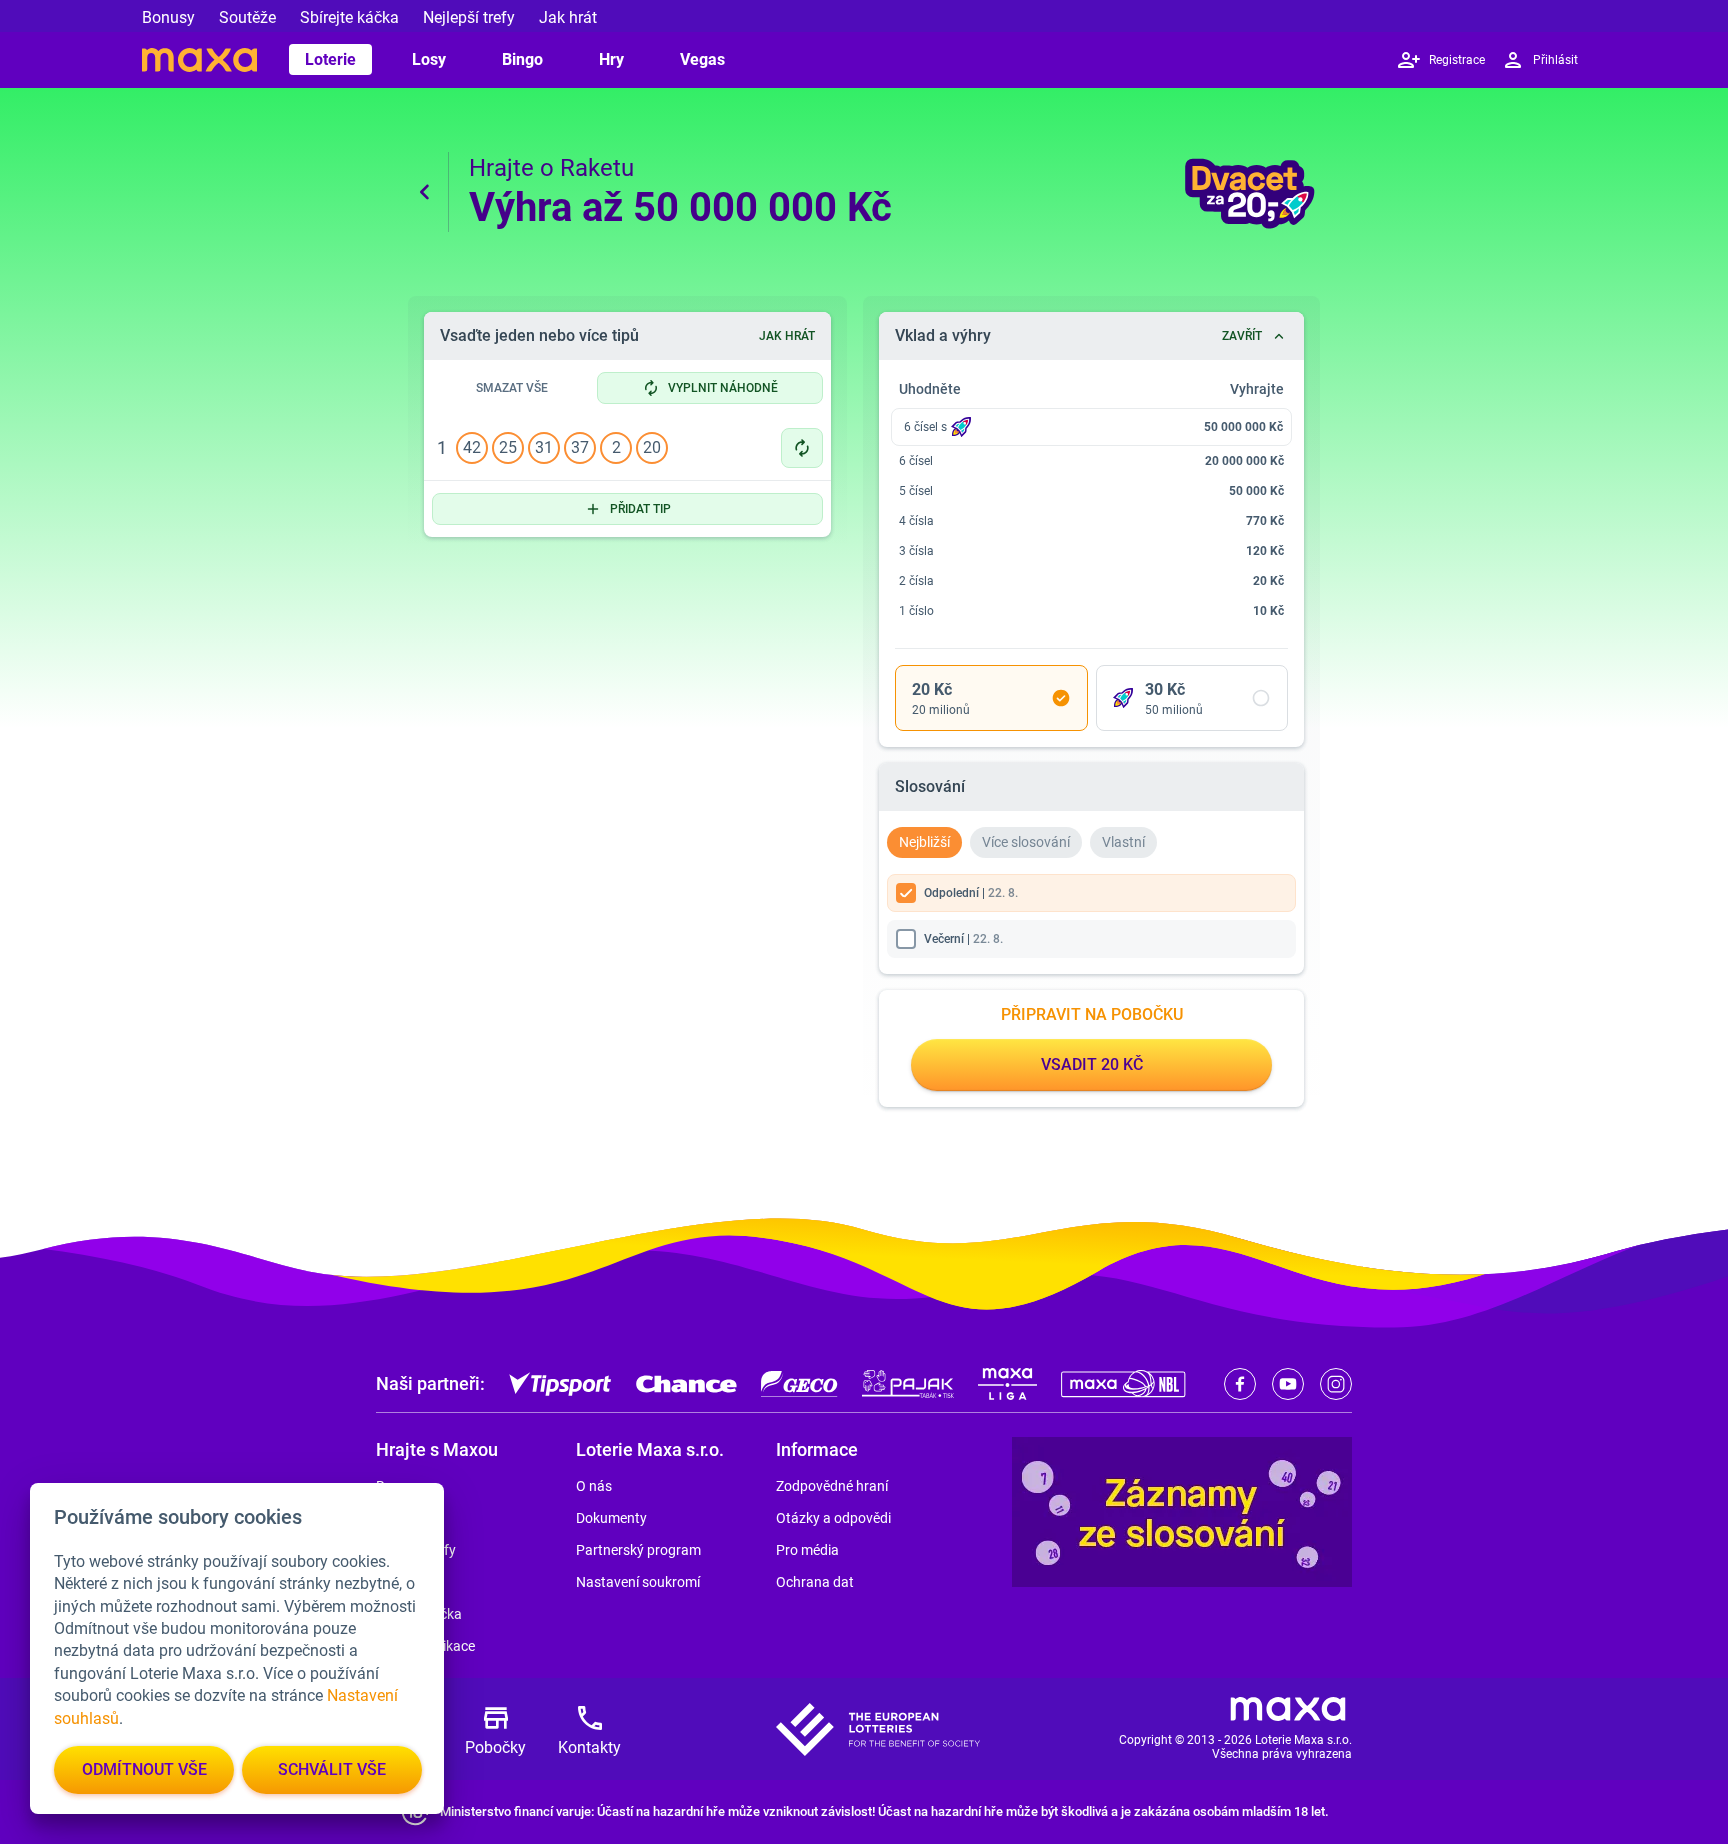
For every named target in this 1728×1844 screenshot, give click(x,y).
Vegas (702, 59)
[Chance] (686, 1384)
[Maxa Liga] (1007, 1384)
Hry (611, 59)
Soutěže (247, 17)
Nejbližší (924, 842)
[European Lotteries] (878, 1729)
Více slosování (1026, 842)
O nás (594, 1486)
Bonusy (168, 17)
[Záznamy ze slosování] (1182, 1512)
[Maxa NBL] (1123, 1384)
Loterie (330, 59)
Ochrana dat (815, 1582)
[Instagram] (1336, 1384)
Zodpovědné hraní (832, 1486)
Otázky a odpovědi (833, 1518)
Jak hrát (568, 17)
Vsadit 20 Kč (1092, 1064)
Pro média (807, 1550)
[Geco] (799, 1384)
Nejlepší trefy (469, 17)
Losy (429, 59)
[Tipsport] (560, 1384)
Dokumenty (611, 1518)
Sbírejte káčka (349, 17)
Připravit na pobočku (1092, 1014)
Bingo (522, 59)
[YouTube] (1288, 1384)
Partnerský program (638, 1550)
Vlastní (1123, 842)
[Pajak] (908, 1384)
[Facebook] (1240, 1384)
